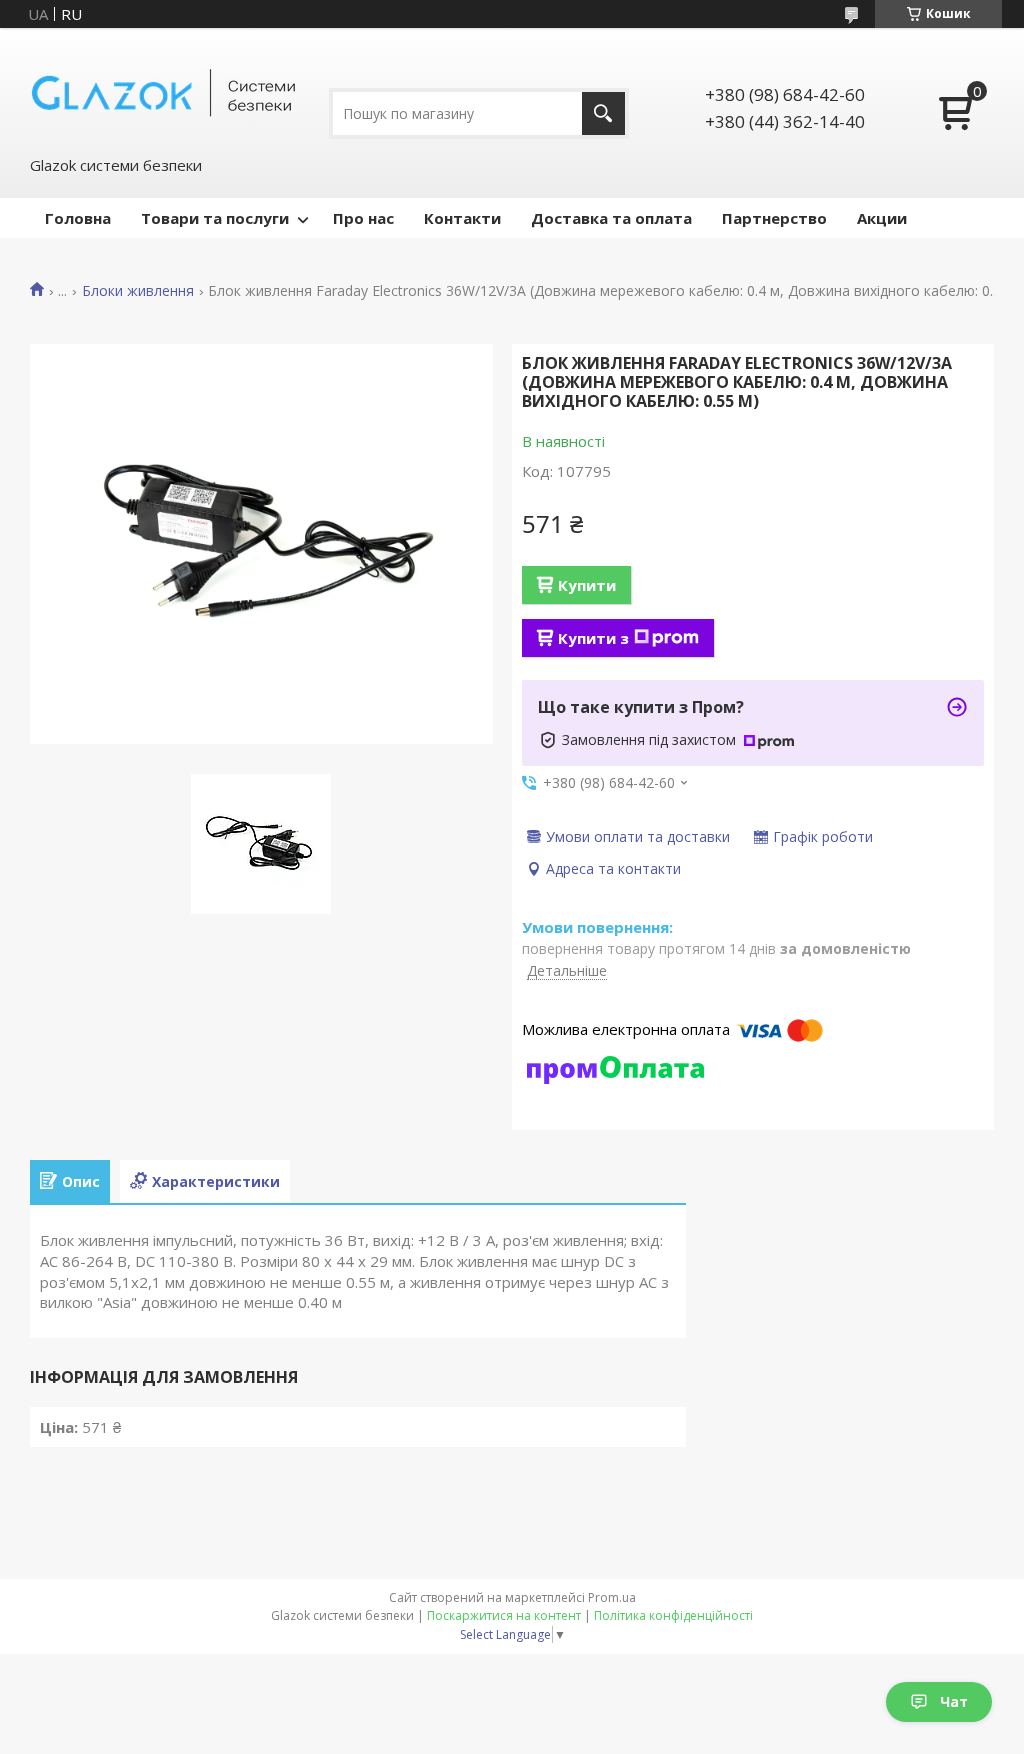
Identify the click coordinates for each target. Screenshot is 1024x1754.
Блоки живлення (138, 291)
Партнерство (774, 218)
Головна (78, 218)
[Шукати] (603, 113)
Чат (954, 1701)
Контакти (462, 218)
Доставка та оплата (611, 218)
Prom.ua (612, 1597)
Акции (882, 218)
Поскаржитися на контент (504, 1615)
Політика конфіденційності (673, 1615)
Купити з (593, 638)
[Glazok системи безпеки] (165, 91)
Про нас (363, 218)
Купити (587, 585)
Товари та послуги (215, 218)
